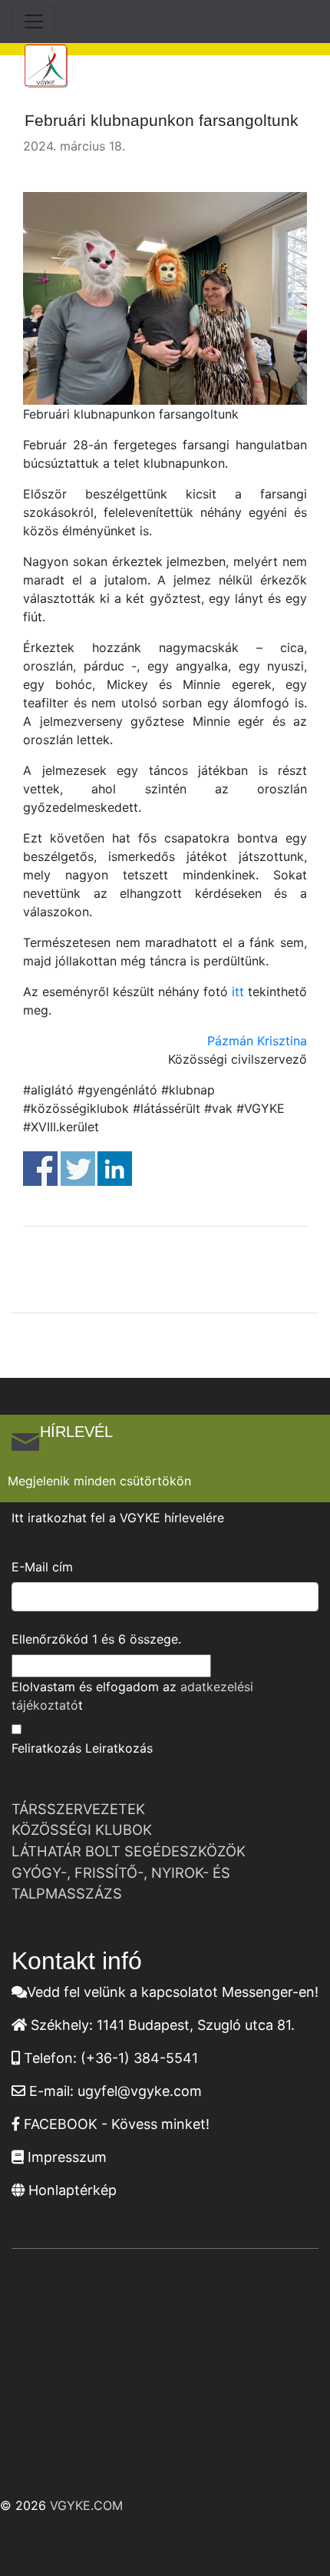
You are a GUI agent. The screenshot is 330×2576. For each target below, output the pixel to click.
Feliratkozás (46, 1748)
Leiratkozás (119, 1748)
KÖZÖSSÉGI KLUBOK (82, 1829)
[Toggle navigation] (34, 22)
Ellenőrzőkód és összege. (96, 1639)
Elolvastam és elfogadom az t (132, 1696)
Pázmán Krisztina (257, 1041)
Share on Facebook (40, 1169)
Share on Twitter (78, 1169)
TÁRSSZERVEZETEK (78, 1809)
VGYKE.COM (86, 2505)
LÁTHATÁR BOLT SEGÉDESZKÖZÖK (129, 1851)
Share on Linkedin (115, 1169)
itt (238, 992)
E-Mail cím (42, 1567)
